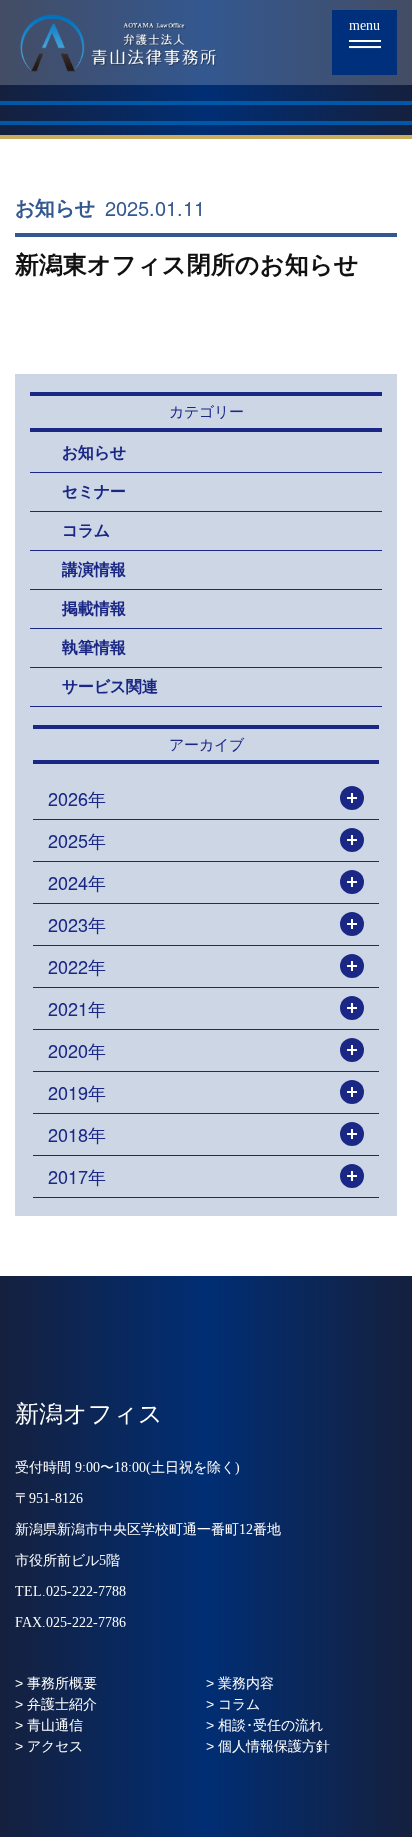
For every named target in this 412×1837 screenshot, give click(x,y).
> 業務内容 (240, 1683)
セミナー (94, 491)
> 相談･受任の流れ (264, 1725)
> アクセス (49, 1746)
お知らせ (55, 208)
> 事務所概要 (56, 1683)
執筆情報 (94, 647)
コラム (86, 530)
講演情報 (94, 569)
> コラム (233, 1704)
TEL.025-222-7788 (70, 1591)
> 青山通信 (49, 1725)
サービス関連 (110, 686)
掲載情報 (94, 608)
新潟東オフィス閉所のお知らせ (187, 264)
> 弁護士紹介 (56, 1704)
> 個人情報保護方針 (268, 1746)
